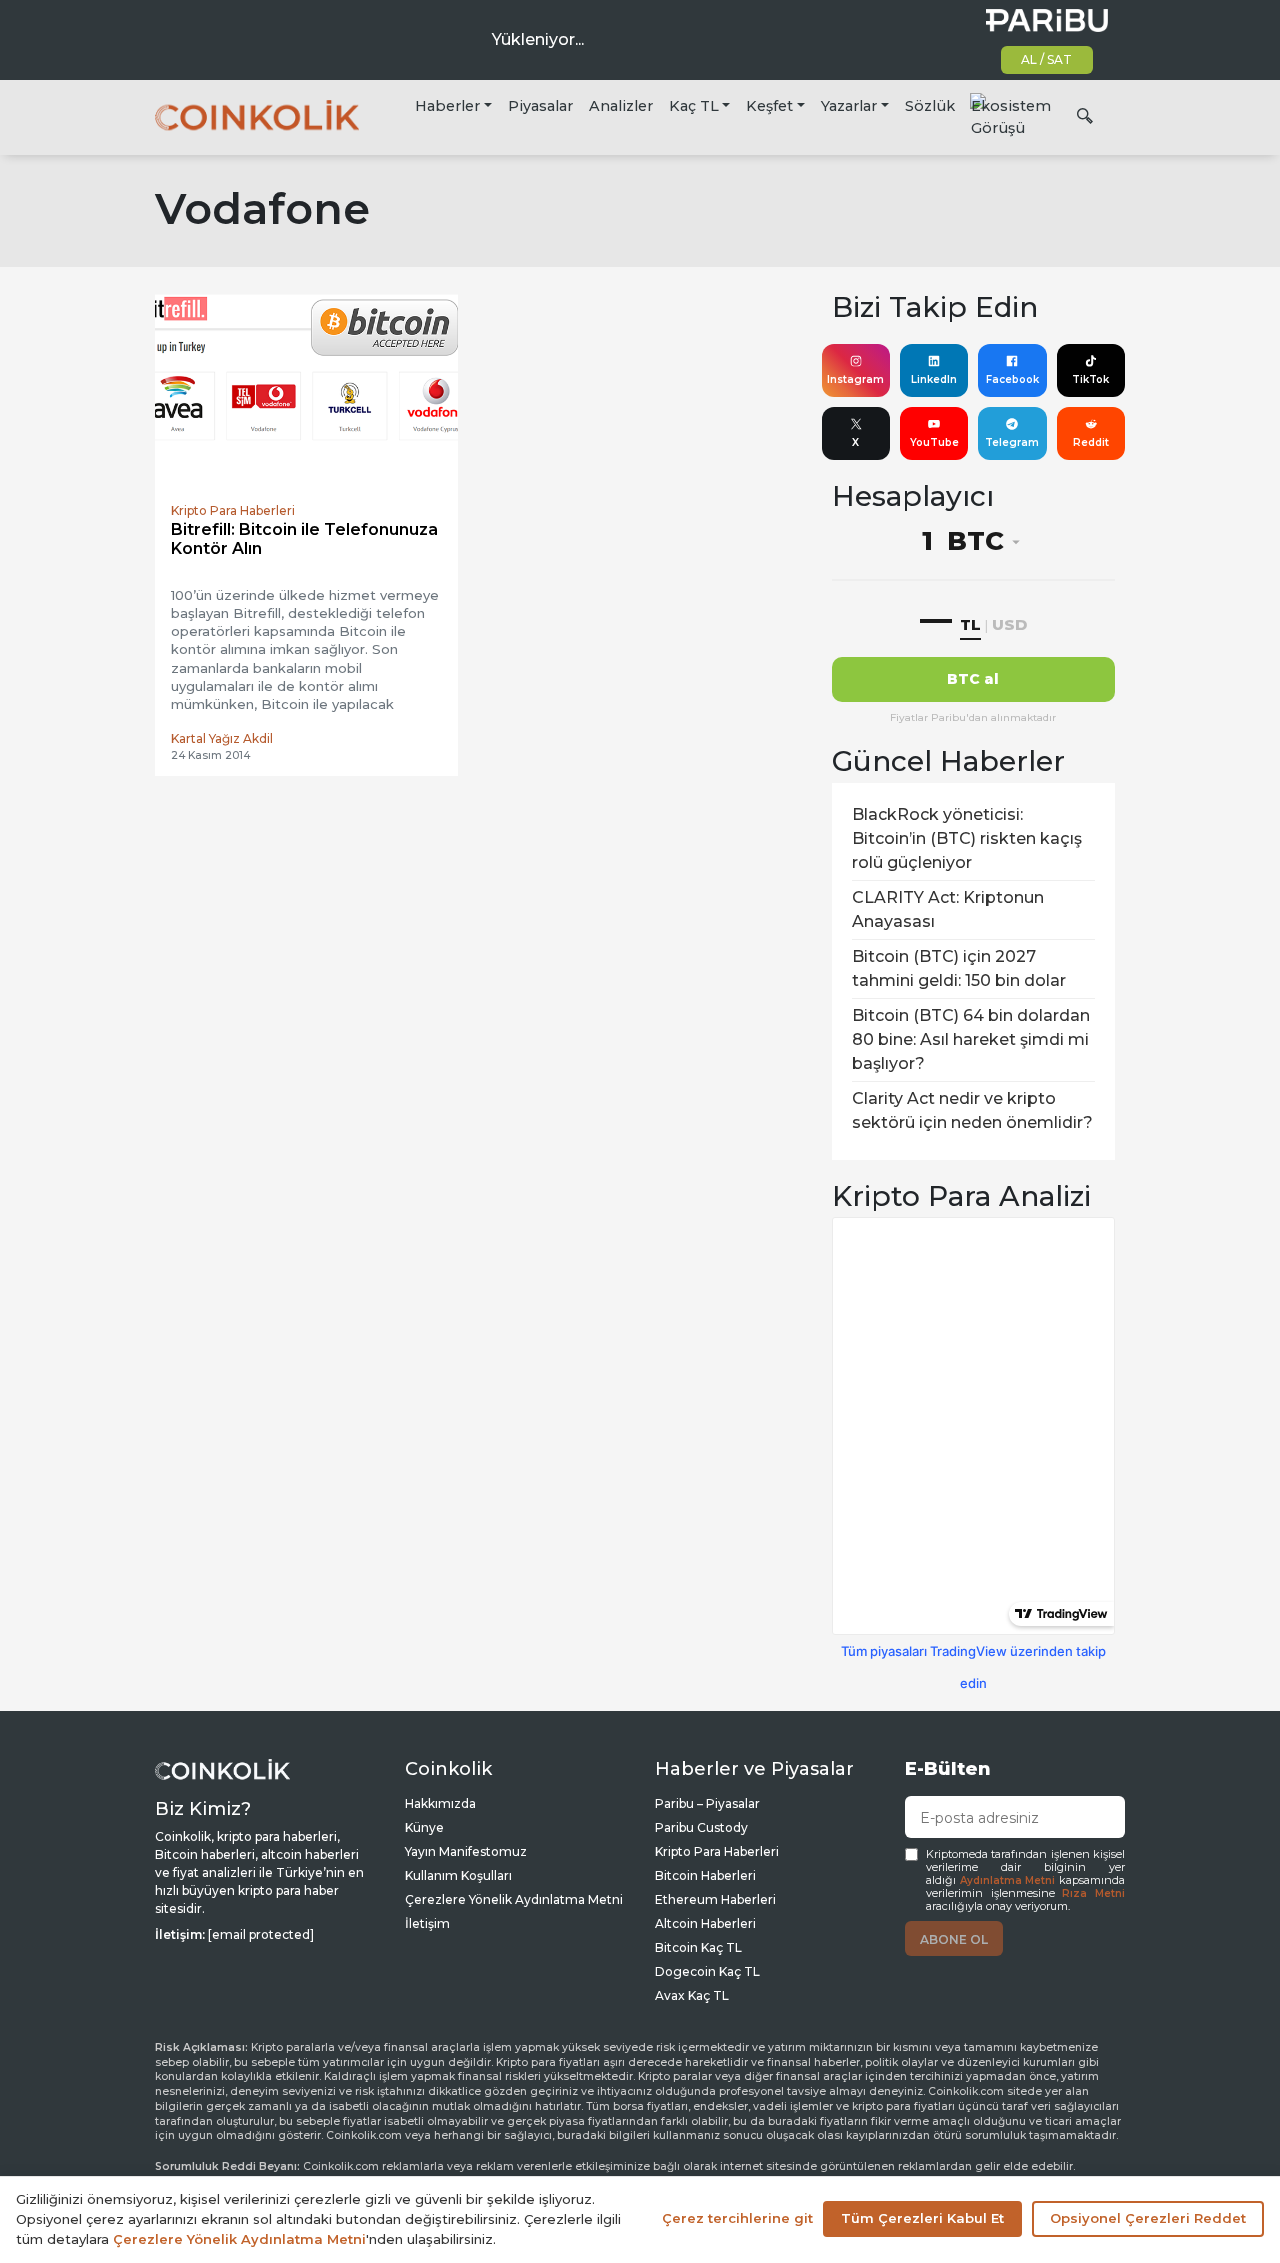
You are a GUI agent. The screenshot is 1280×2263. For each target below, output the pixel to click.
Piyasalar (540, 106)
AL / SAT (1046, 59)
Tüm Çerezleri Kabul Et (922, 2218)
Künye (424, 1827)
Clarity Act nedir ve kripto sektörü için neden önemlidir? (972, 1110)
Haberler (447, 106)
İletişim (427, 1923)
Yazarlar (849, 106)
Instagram (855, 379)
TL (970, 624)
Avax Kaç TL (692, 1995)
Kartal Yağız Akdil (222, 738)
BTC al (973, 679)
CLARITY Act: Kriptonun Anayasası (948, 909)
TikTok (1090, 379)
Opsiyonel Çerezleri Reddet (1148, 2218)
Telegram (1012, 442)
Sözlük (930, 106)
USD (1009, 624)
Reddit (1091, 442)
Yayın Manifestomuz (466, 1851)
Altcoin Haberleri (705, 1923)
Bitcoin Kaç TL (698, 1947)
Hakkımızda (440, 1803)
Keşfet (769, 106)
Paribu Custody (701, 1827)
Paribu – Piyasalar (707, 1803)
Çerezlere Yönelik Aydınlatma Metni (514, 1899)
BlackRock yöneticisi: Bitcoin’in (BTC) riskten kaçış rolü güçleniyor (967, 838)
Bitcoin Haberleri (705, 1875)
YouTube (934, 442)
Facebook (1012, 379)
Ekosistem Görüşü (1011, 117)
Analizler (621, 106)
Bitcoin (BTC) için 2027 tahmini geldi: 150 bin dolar (959, 968)
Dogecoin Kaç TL (707, 1971)
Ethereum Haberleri (715, 1899)
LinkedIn (934, 379)
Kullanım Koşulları (458, 1875)
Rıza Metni (1093, 1893)
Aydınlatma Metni (1008, 1880)
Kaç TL (694, 106)
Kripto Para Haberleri (717, 1851)
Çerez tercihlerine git (737, 2218)
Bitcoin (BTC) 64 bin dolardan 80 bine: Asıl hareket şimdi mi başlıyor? (971, 1039)
